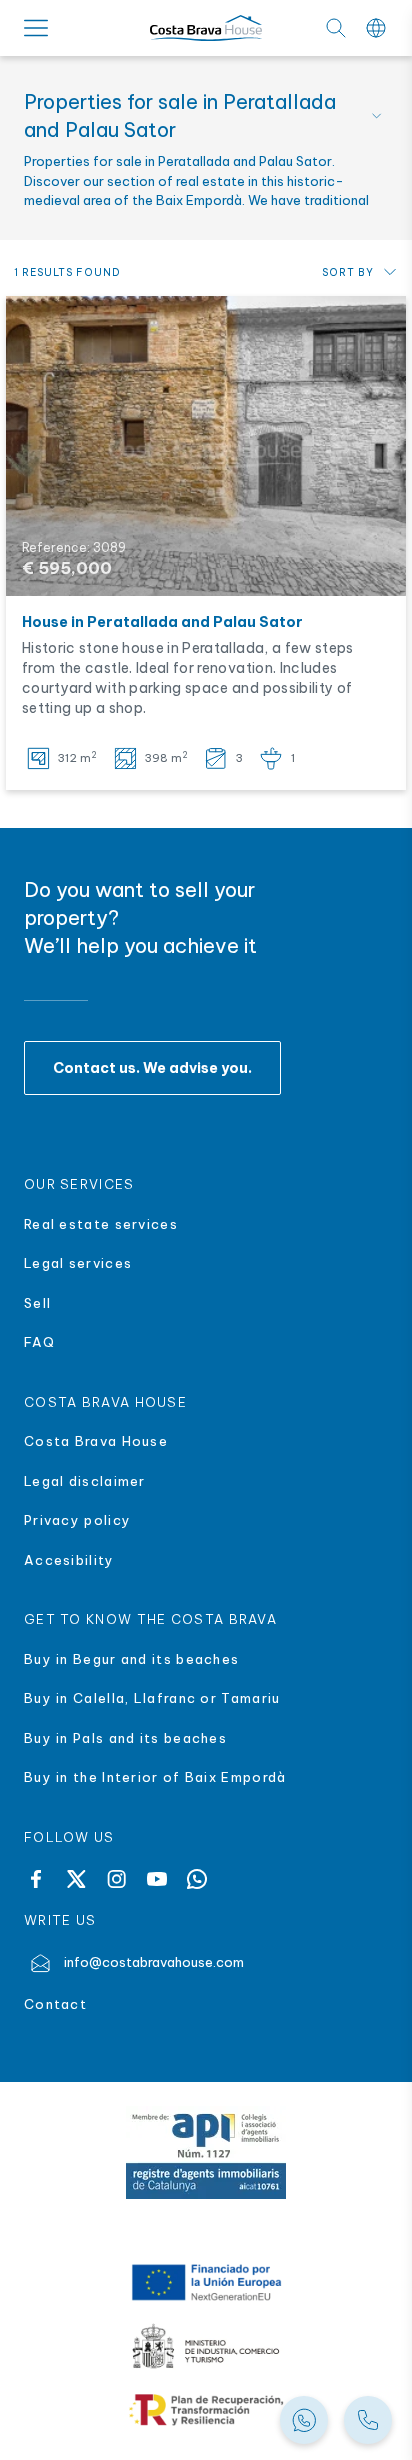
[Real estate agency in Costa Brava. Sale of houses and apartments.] (368, 2420)
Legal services (78, 1263)
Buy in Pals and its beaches (125, 1738)
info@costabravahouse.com (154, 1962)
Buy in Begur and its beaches (131, 1659)
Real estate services (101, 1224)
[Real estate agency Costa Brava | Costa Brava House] (206, 28)
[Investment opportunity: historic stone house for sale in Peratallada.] (206, 446)
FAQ (39, 1342)
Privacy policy (77, 1520)
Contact (55, 2004)
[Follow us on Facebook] (36, 1879)
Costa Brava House (96, 1441)
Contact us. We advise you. (152, 1068)
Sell (37, 1303)
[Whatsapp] (197, 1879)
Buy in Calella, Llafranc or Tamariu (152, 1698)
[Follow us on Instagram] (116, 1879)
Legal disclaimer (85, 1481)
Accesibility (69, 1560)
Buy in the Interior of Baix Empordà (157, 1777)
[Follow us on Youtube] (157, 1879)
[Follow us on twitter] (76, 1879)
